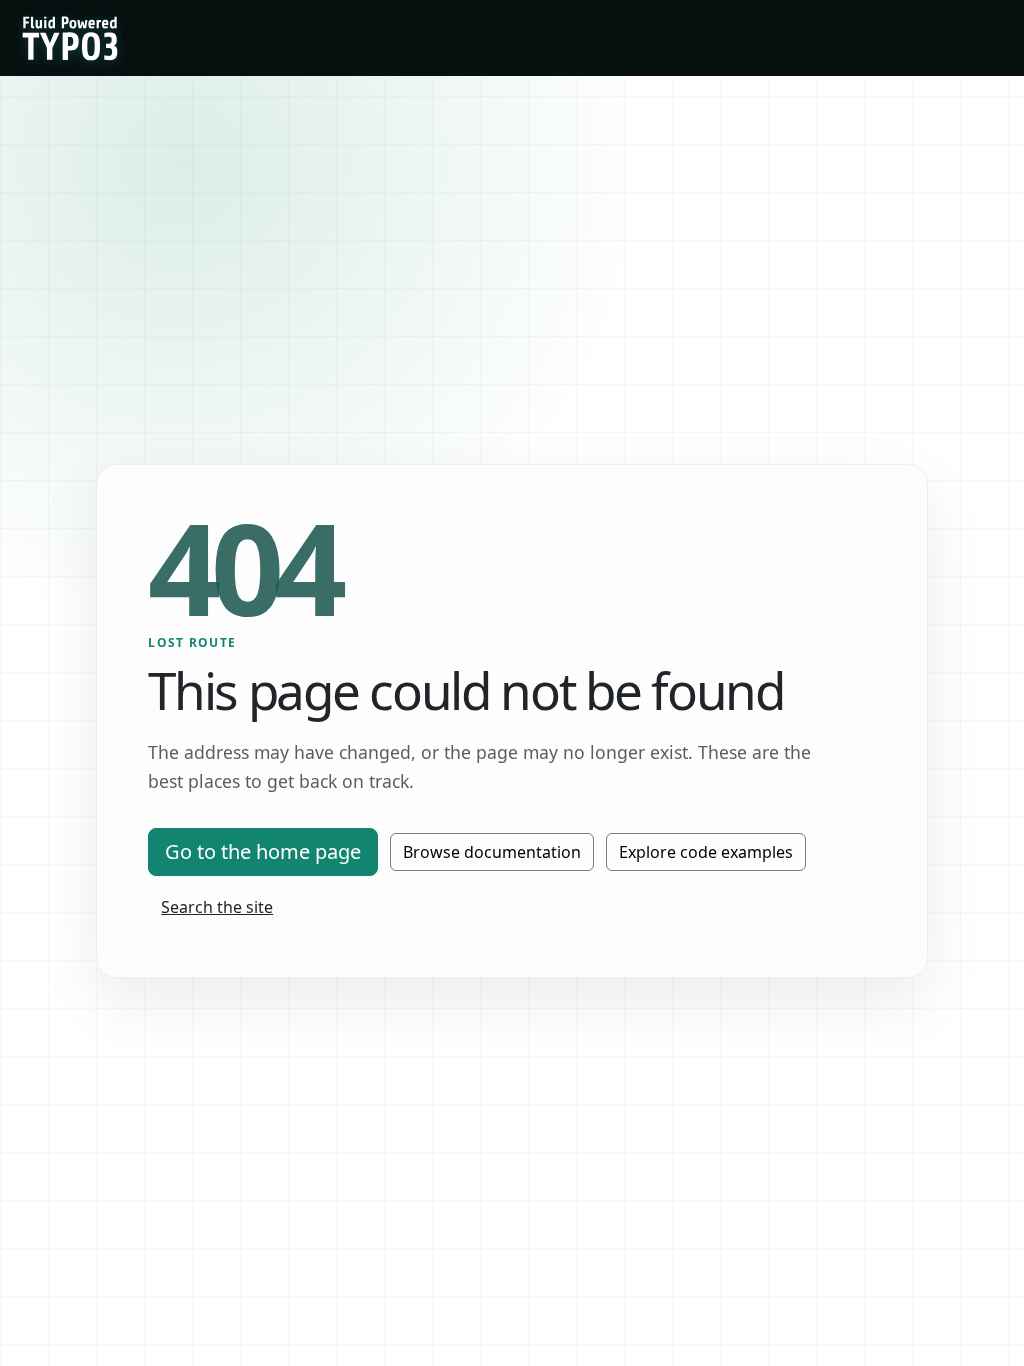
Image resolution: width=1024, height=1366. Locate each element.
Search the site (217, 907)
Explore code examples (706, 852)
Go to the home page (263, 851)
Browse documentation (492, 852)
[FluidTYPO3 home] (70, 38)
